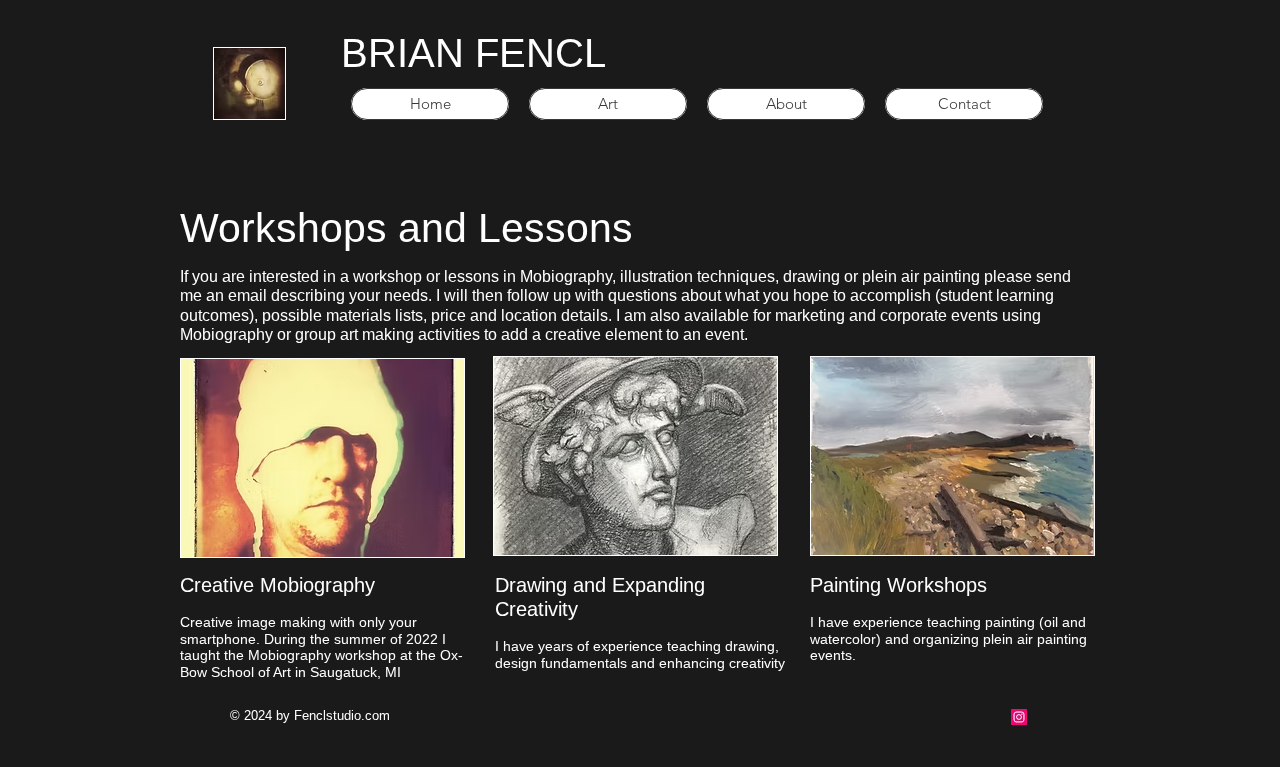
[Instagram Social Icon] (1019, 717)
